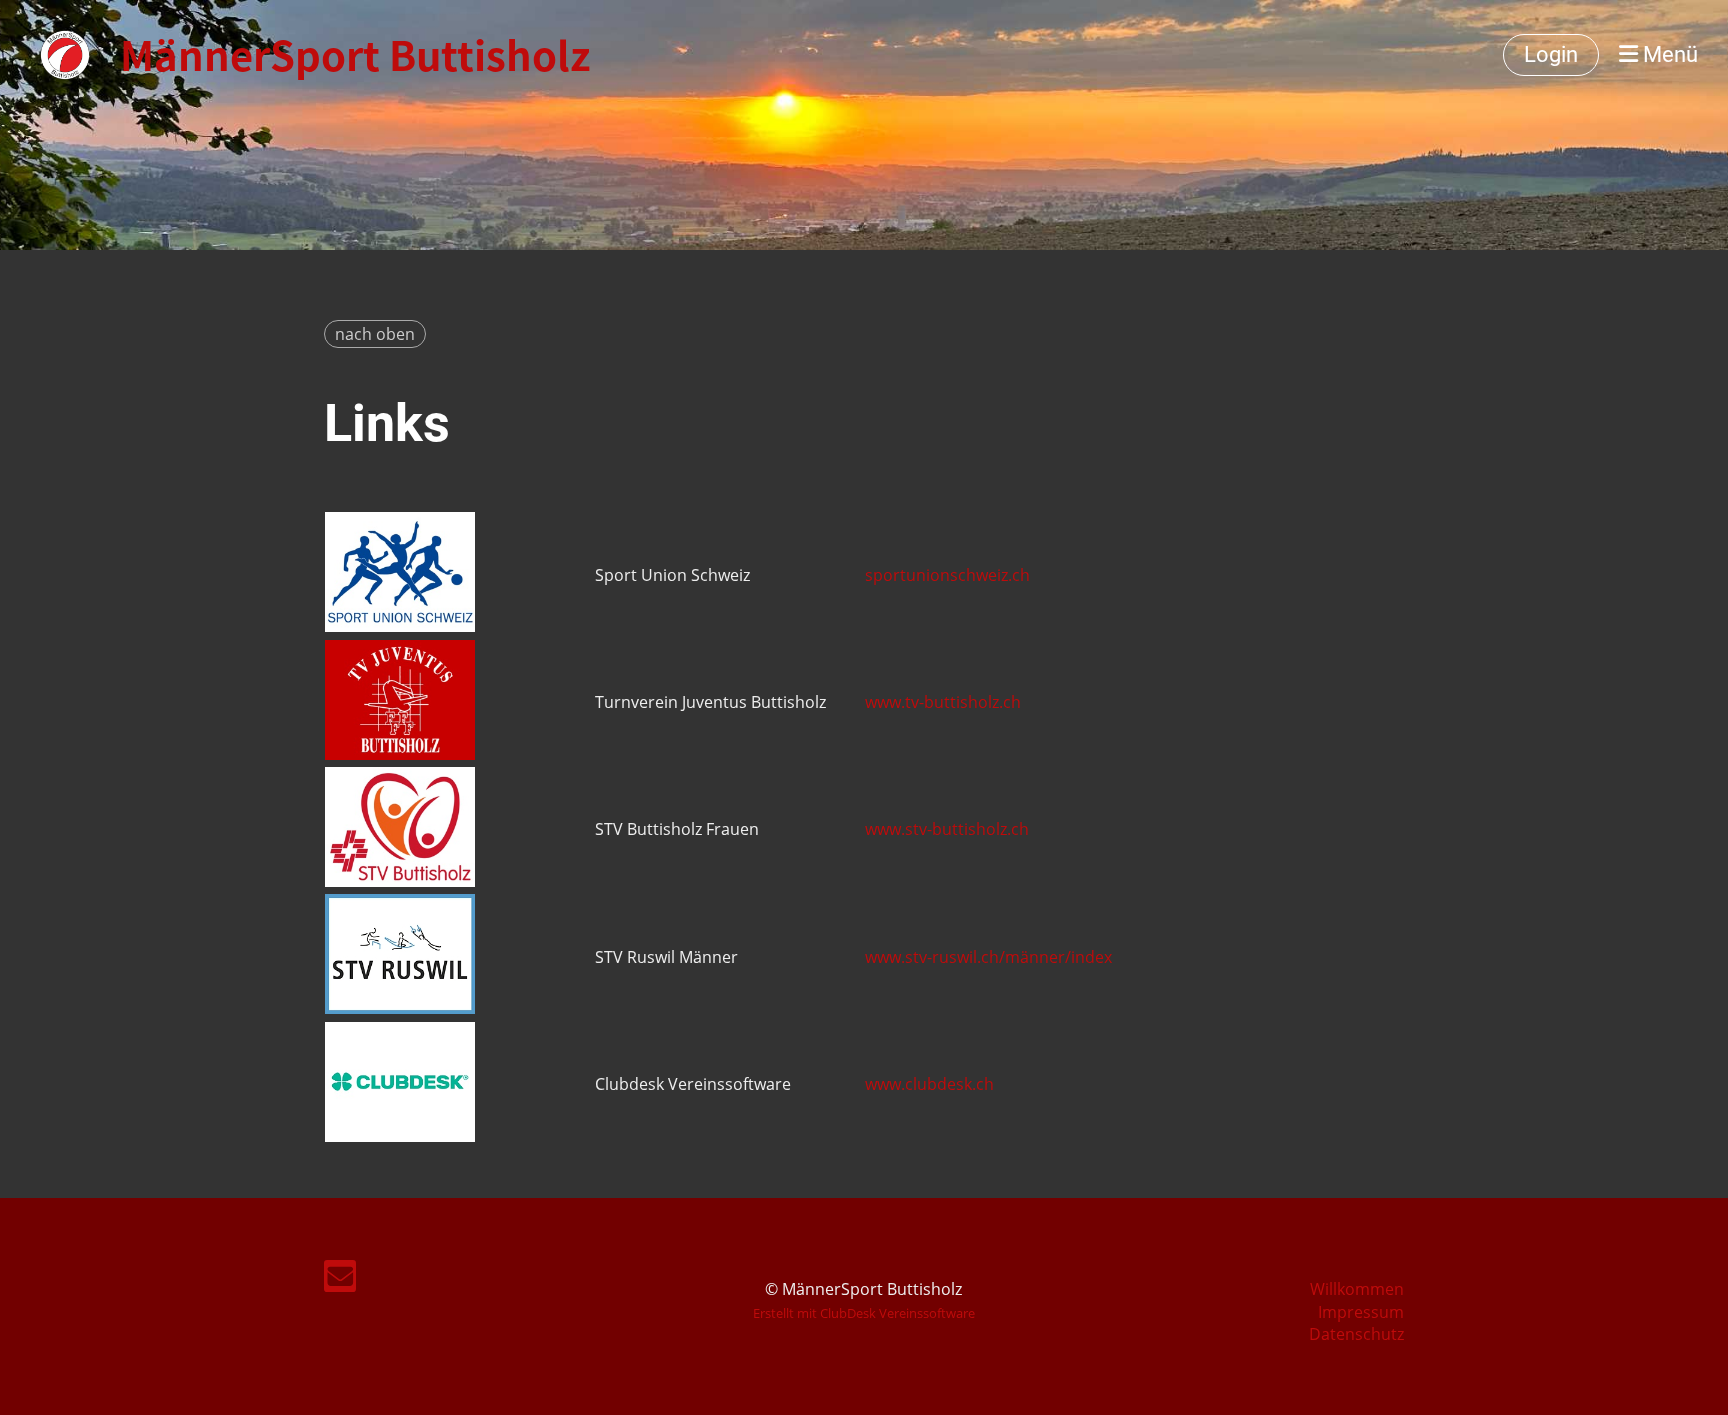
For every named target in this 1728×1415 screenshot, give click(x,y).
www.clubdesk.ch (929, 1084)
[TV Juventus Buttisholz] (400, 754)
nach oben (375, 334)
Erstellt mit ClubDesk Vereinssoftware (864, 1313)
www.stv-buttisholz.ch (947, 829)
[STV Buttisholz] (400, 881)
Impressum (1361, 1312)
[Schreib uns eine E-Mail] (340, 1279)
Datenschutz (1356, 1334)
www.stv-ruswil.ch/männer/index (988, 957)
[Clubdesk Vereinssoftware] (400, 1136)
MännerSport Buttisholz (355, 55)
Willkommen (1357, 1289)
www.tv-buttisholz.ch (943, 702)
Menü (1668, 54)
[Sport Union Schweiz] (400, 626)
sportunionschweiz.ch (947, 575)
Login (1551, 54)
